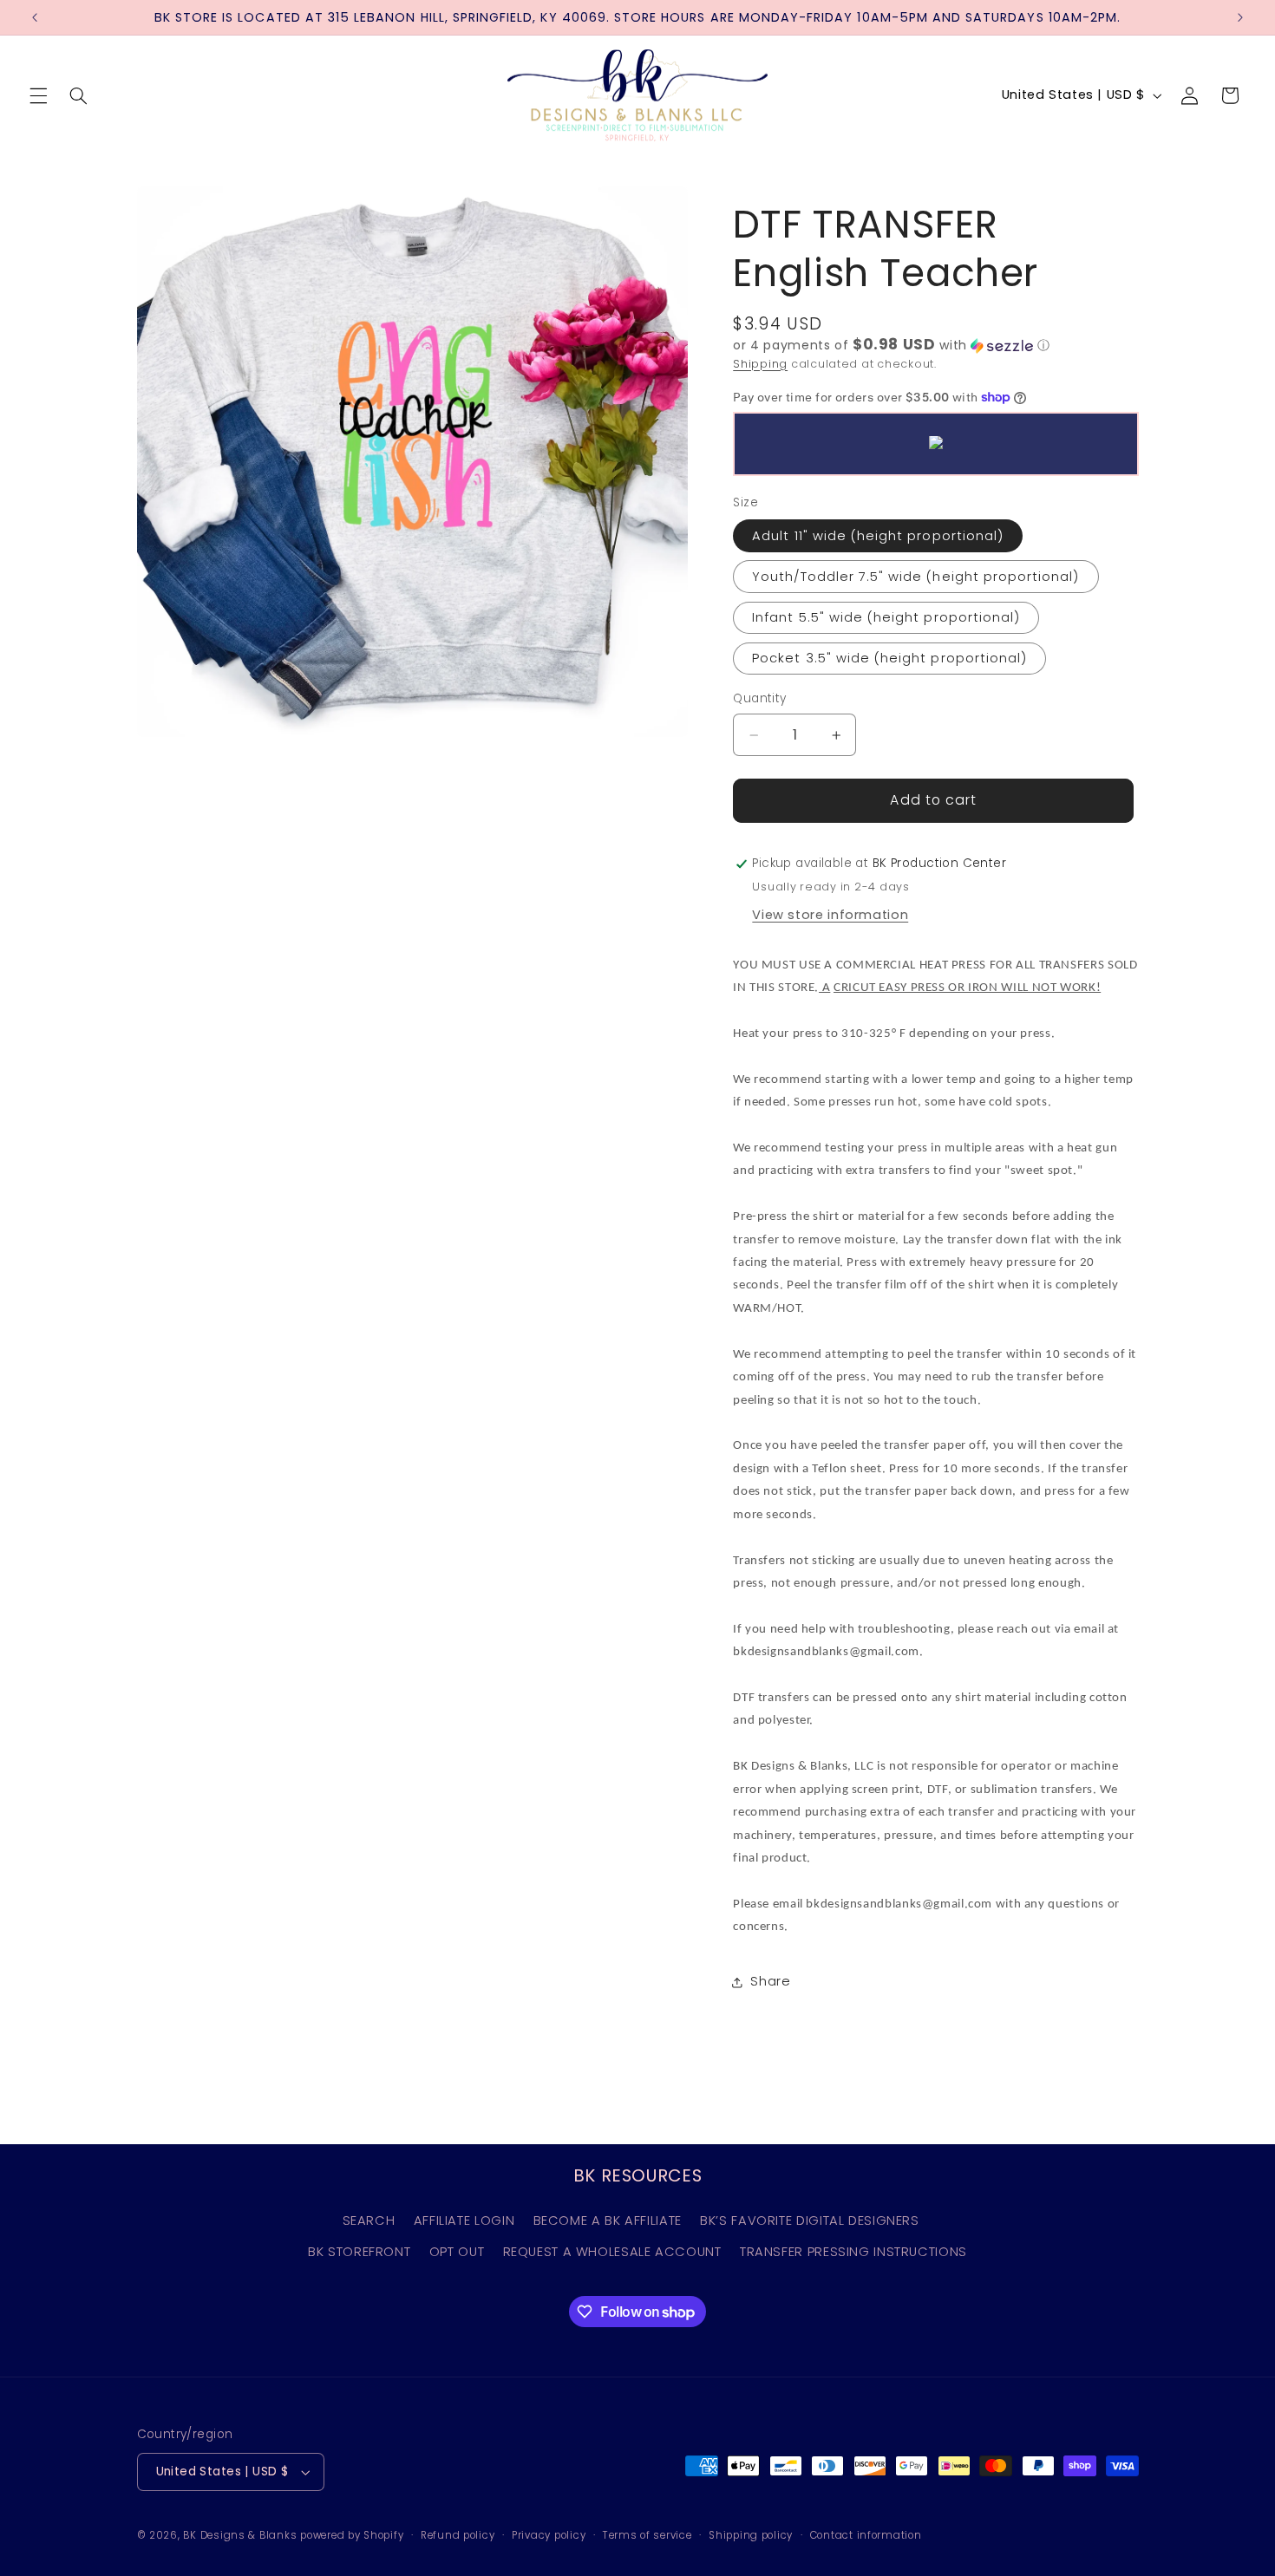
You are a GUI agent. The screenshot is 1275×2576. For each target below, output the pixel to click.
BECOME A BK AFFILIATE (608, 2221)
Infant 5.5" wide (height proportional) (886, 617)
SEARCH (369, 2221)
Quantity (759, 698)
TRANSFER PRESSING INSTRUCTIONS (853, 2252)
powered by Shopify (352, 2535)
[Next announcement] (1240, 17)
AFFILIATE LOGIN (464, 2221)
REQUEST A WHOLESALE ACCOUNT (612, 2252)
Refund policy (458, 2535)
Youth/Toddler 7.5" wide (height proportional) (915, 577)
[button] (38, 95)
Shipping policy (751, 2535)
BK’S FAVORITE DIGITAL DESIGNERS (810, 2221)
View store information (830, 915)
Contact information (866, 2535)
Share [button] (770, 1981)
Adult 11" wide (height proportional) (878, 536)
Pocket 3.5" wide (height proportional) (889, 658)
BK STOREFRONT (359, 2252)
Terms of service (647, 2535)
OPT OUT (457, 2252)
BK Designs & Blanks (240, 2535)
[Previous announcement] (35, 17)
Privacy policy (549, 2535)
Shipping (760, 364)
